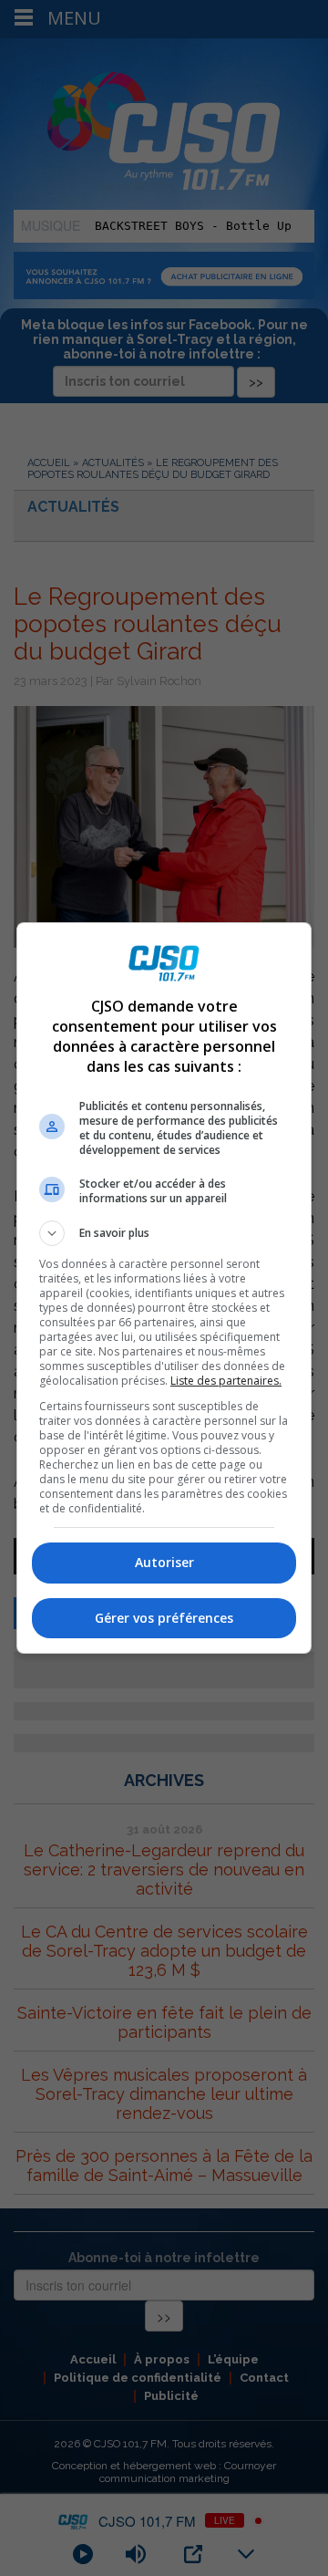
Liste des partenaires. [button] (226, 1381)
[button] (164, 1233)
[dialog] (164, 1288)
